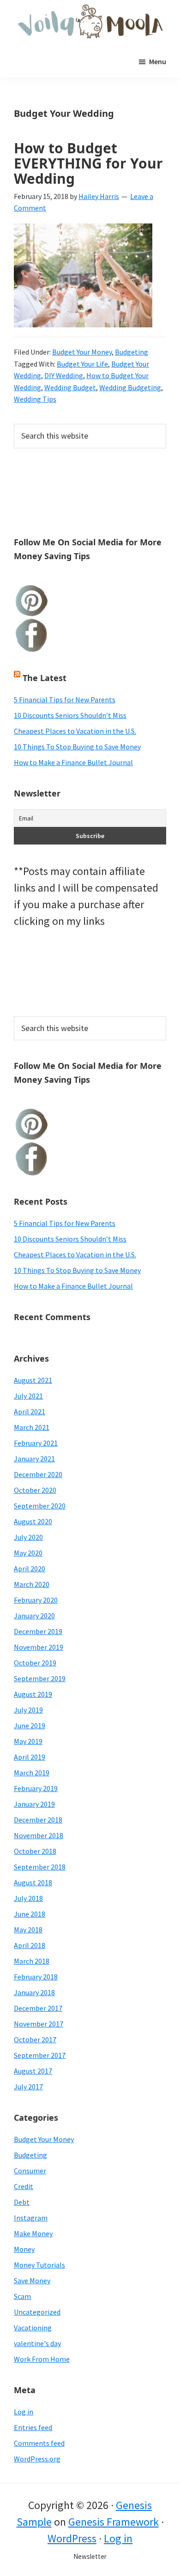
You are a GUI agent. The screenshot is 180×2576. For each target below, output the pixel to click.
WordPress (72, 2538)
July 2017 (28, 2087)
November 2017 (39, 2024)
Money (24, 2249)
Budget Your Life (82, 364)
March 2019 (32, 1773)
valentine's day (37, 2343)
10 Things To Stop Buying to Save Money (77, 747)
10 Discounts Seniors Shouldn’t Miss (70, 715)
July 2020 (28, 1537)
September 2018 (40, 1867)
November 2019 (39, 1647)
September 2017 (40, 2055)
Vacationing (33, 2328)
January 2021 (34, 1459)
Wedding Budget (70, 387)
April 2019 (30, 1757)
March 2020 (32, 1584)
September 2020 (40, 1506)
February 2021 (36, 1443)
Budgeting (132, 352)
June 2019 (30, 1725)
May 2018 (28, 1930)
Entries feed (33, 2427)
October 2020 (35, 1490)
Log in (24, 2412)
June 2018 (30, 1914)
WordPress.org (37, 2459)
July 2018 (28, 1898)
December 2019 (38, 1631)
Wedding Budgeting (130, 387)
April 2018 (30, 1945)
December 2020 (38, 1474)
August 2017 (33, 2071)
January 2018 (34, 1992)
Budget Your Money (82, 352)
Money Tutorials (39, 2265)
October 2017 (35, 2039)
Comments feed (39, 2443)
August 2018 (33, 1882)
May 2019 (28, 1741)
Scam (22, 2296)
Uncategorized (37, 2312)
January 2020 (34, 1616)
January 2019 (34, 1804)
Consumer (30, 2171)
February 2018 (36, 1977)
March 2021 (32, 1427)
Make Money (33, 2233)
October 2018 (35, 1851)
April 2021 (30, 1412)
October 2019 (35, 1663)
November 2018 (39, 1835)
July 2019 (28, 1710)
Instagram (31, 2218)
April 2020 (30, 1569)
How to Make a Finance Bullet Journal (73, 762)
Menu (158, 61)
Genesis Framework (114, 2522)
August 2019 (33, 1694)
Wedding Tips (35, 399)
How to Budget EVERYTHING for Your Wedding (88, 163)
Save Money (32, 2280)
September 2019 (40, 1678)
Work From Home (42, 2359)
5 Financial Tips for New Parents (65, 700)
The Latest (45, 678)
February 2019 (36, 1788)
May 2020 (28, 1553)
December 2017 (38, 2008)
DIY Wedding (64, 375)
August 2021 (33, 1380)
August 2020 (33, 1521)
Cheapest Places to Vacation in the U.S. (75, 731)
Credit (24, 2186)
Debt (22, 2202)
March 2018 (32, 1961)
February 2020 (36, 1600)
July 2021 (28, 1396)
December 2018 (38, 1820)
